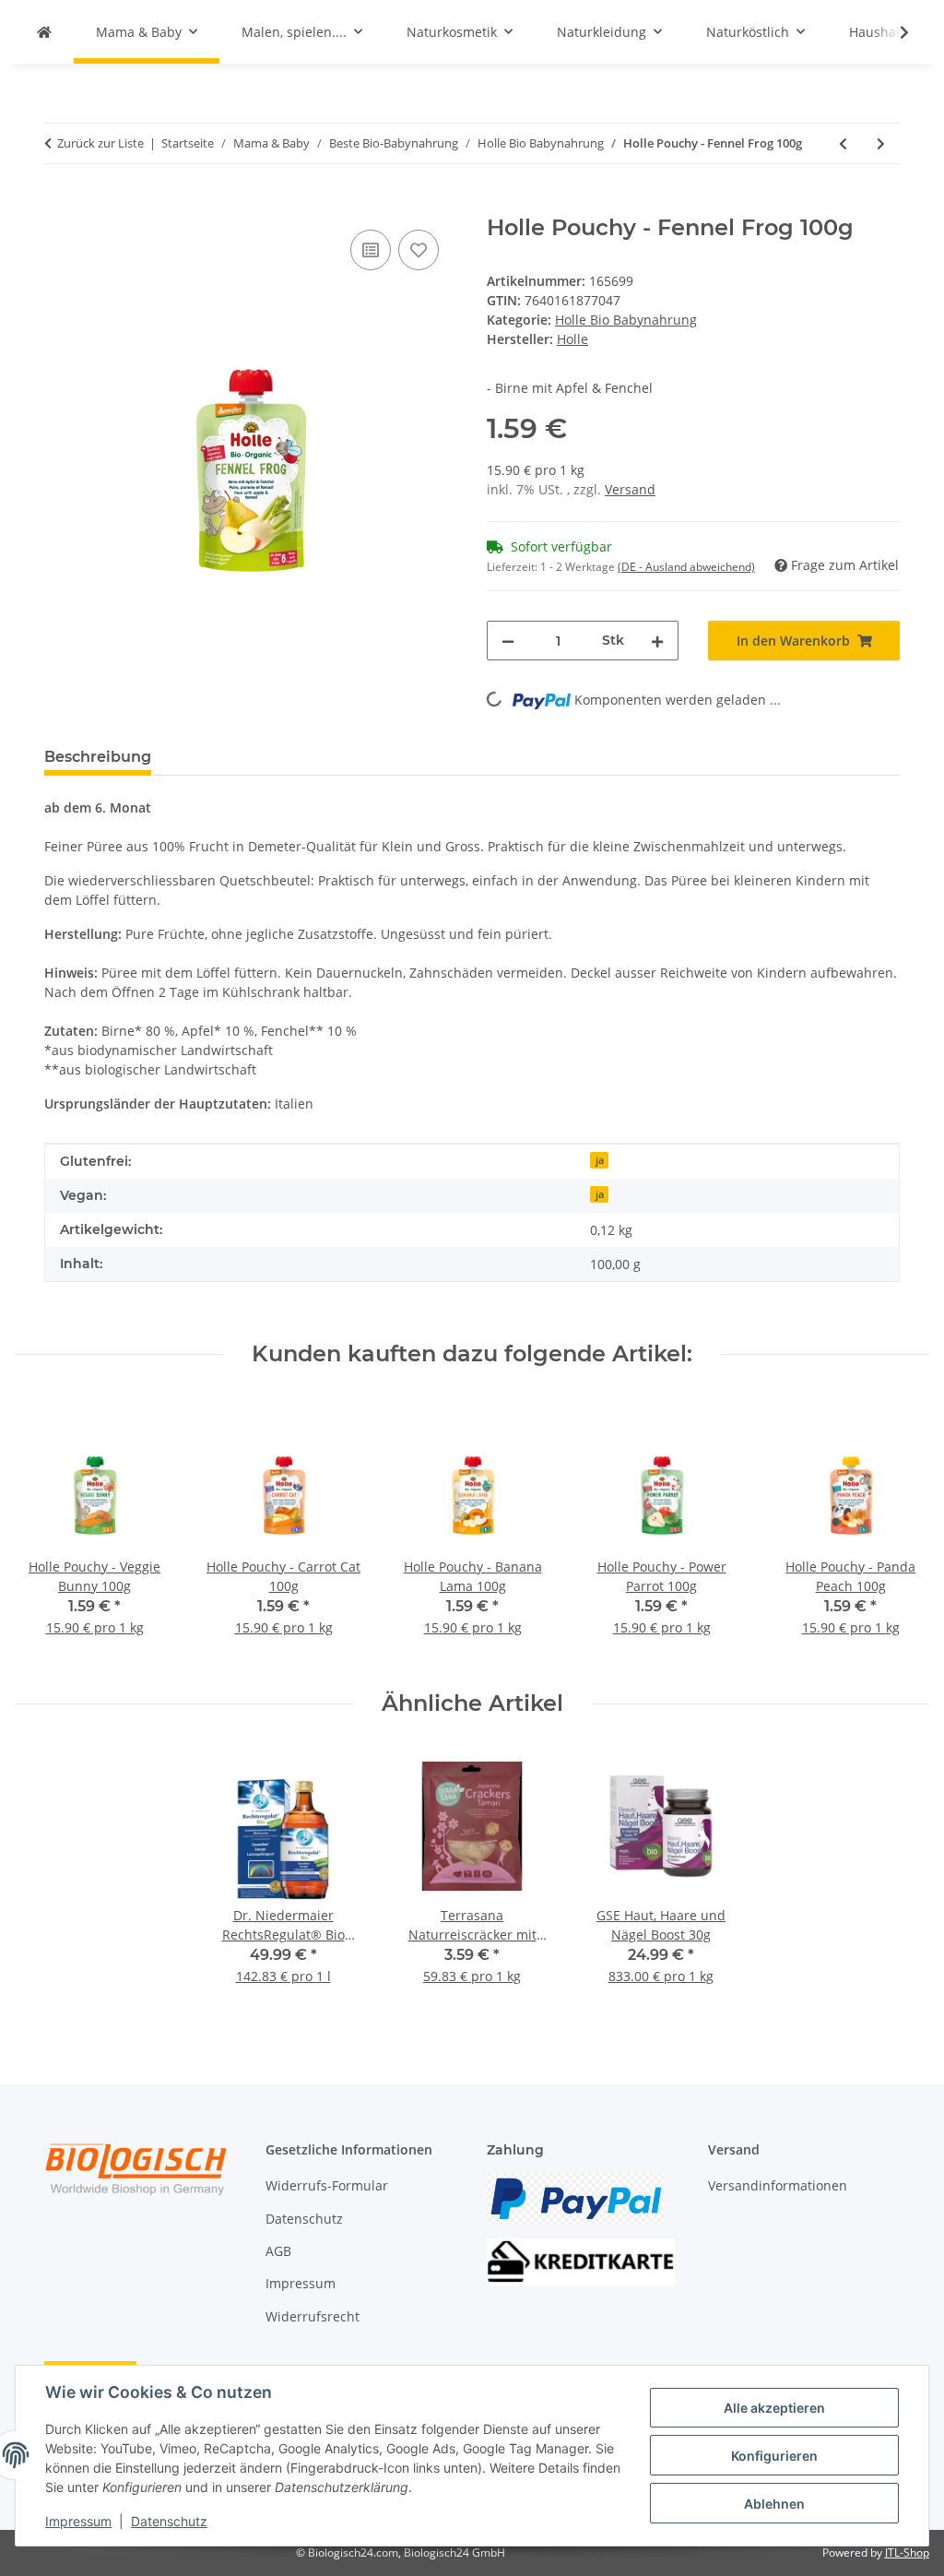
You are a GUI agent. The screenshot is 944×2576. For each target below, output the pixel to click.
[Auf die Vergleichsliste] (371, 250)
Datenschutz (169, 2521)
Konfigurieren (774, 2456)
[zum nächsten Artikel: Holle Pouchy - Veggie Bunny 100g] (881, 143)
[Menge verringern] (508, 641)
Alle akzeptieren (774, 2408)
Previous (46, 1529)
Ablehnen (774, 2504)
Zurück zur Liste (100, 143)
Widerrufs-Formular (327, 2185)
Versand (630, 489)
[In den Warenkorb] (59, 205)
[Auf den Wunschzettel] (419, 250)
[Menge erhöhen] (657, 641)
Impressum (78, 2521)
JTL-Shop (907, 2552)
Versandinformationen (778, 2185)
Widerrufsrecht (313, 2316)
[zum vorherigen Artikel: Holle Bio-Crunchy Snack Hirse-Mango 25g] (843, 143)
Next (899, 1529)
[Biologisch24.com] (44, 32)
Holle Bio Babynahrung (626, 320)
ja (600, 1160)
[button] (892, 32)
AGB (278, 2251)
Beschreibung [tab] (98, 757)
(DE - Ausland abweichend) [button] (686, 567)
